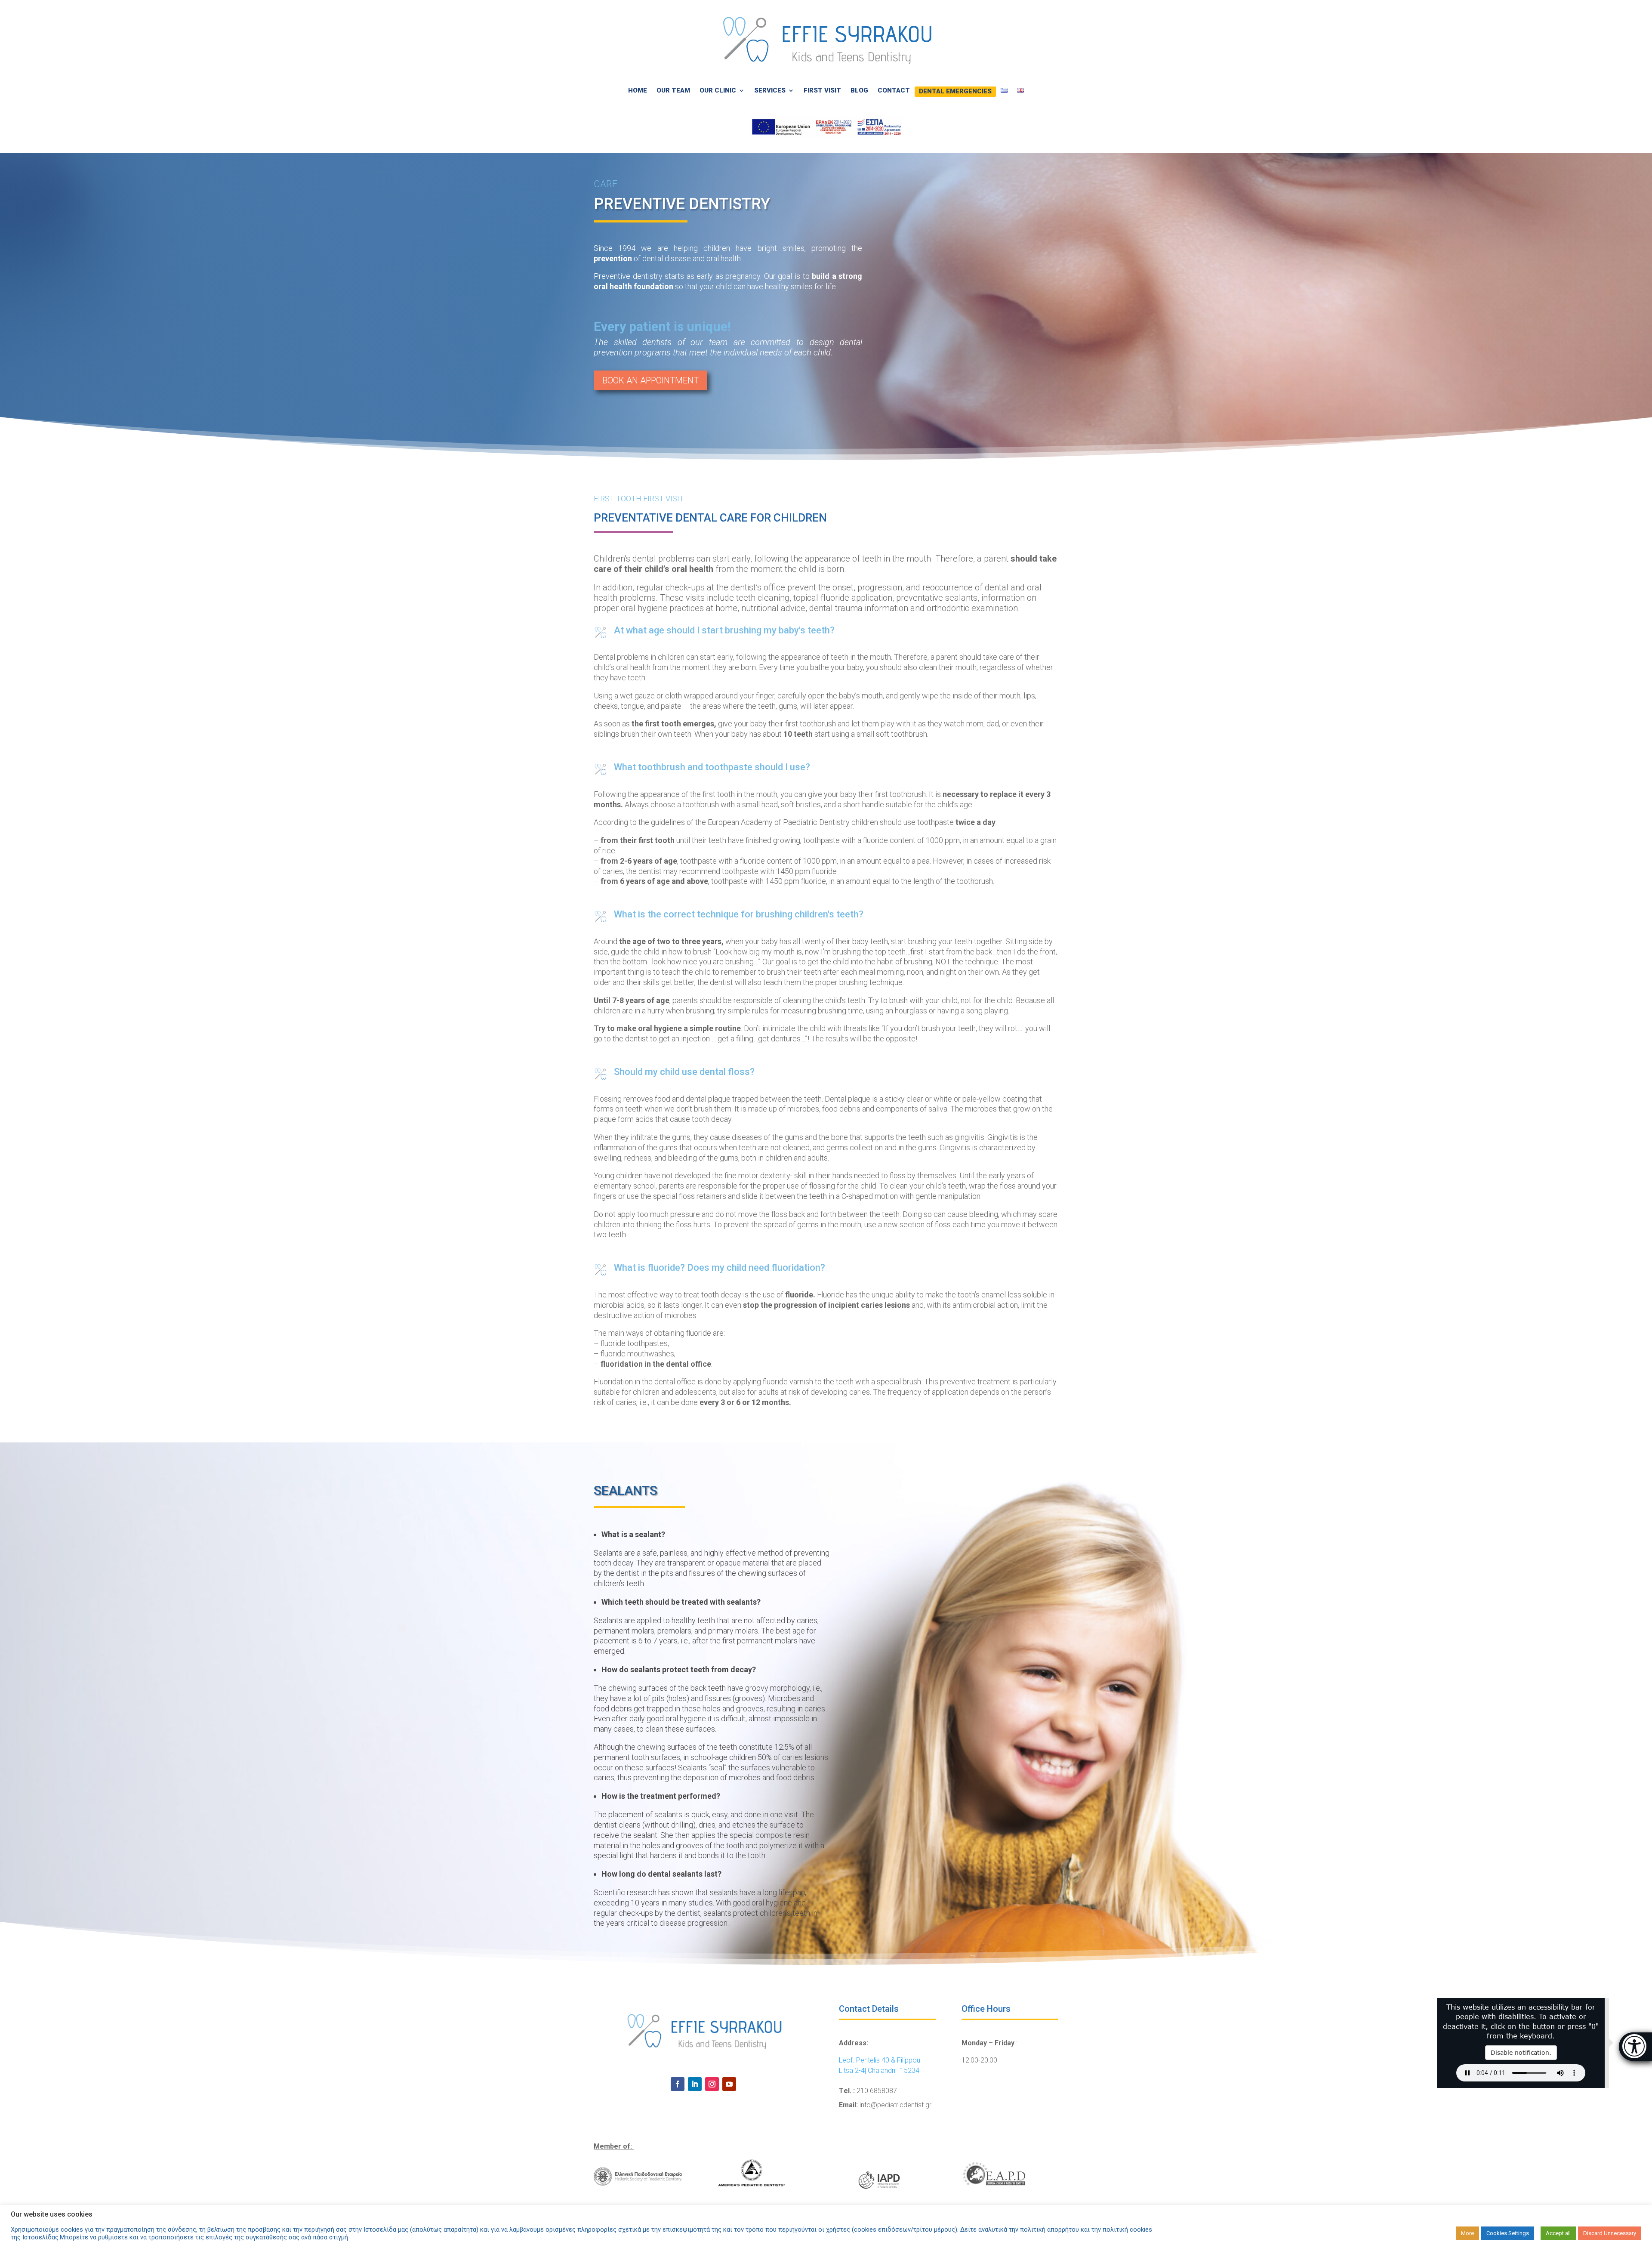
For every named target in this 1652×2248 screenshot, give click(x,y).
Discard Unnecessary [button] (1610, 2233)
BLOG (859, 90)
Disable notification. (1521, 2052)
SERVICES (770, 90)
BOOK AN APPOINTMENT (650, 380)
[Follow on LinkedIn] (695, 2084)
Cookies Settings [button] (1508, 2233)
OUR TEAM (673, 90)
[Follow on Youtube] (729, 2084)
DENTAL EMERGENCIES (955, 90)
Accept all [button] (1558, 2233)
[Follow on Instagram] (712, 2084)
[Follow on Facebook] (678, 2084)
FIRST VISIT (822, 90)
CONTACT (894, 90)
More (1467, 2233)
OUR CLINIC (718, 90)
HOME (638, 90)
